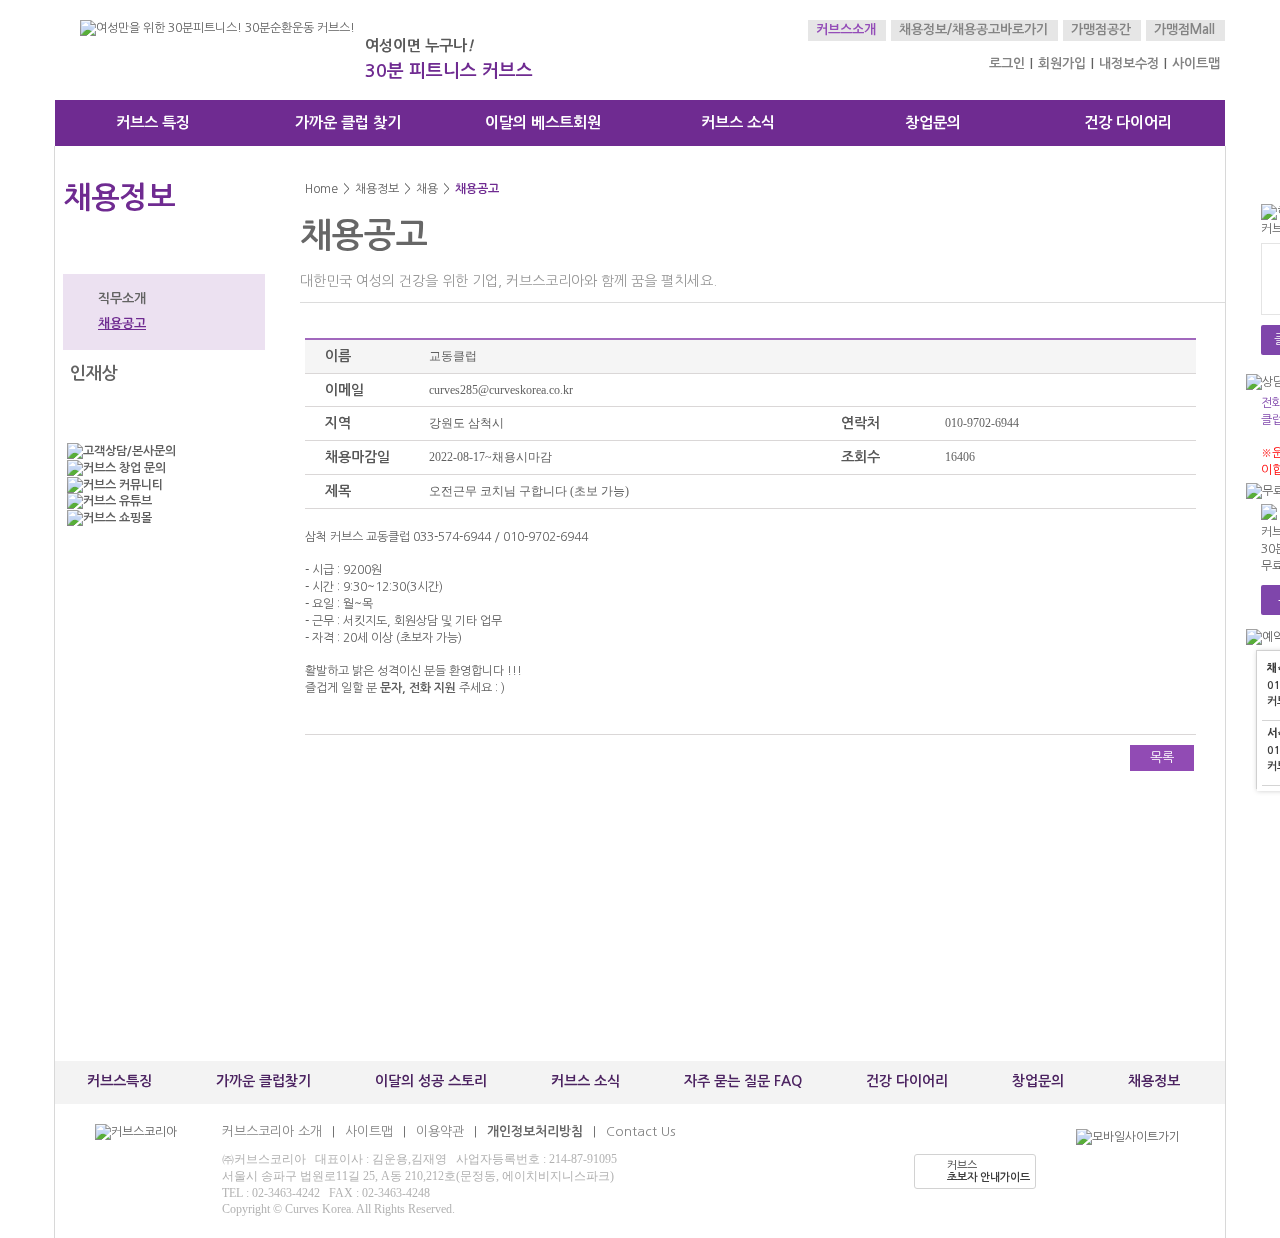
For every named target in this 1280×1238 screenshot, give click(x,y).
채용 (427, 189)
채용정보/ (925, 29)
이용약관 (440, 1131)
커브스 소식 (738, 122)
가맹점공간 (1101, 29)
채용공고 (122, 323)
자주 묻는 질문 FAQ (743, 1081)
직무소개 (122, 298)
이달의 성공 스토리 (431, 1081)
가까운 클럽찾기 (263, 1081)
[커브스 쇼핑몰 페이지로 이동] (160, 518)
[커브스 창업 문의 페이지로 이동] (160, 468)
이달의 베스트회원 (543, 122)
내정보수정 (1129, 63)
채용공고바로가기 (1000, 29)
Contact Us (640, 1131)
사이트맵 (1196, 63)
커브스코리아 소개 (272, 1131)
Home (321, 189)
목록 (1162, 757)
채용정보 (377, 189)
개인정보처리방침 (535, 1131)
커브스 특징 (153, 122)
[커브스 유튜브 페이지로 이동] (160, 501)
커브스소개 (846, 29)
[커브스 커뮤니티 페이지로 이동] (160, 485)
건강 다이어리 (1128, 122)
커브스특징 (119, 1081)
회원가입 (1062, 63)
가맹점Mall (1184, 29)
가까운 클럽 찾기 (348, 122)
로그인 (1007, 63)
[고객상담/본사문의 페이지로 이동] (160, 451)
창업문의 (933, 122)
